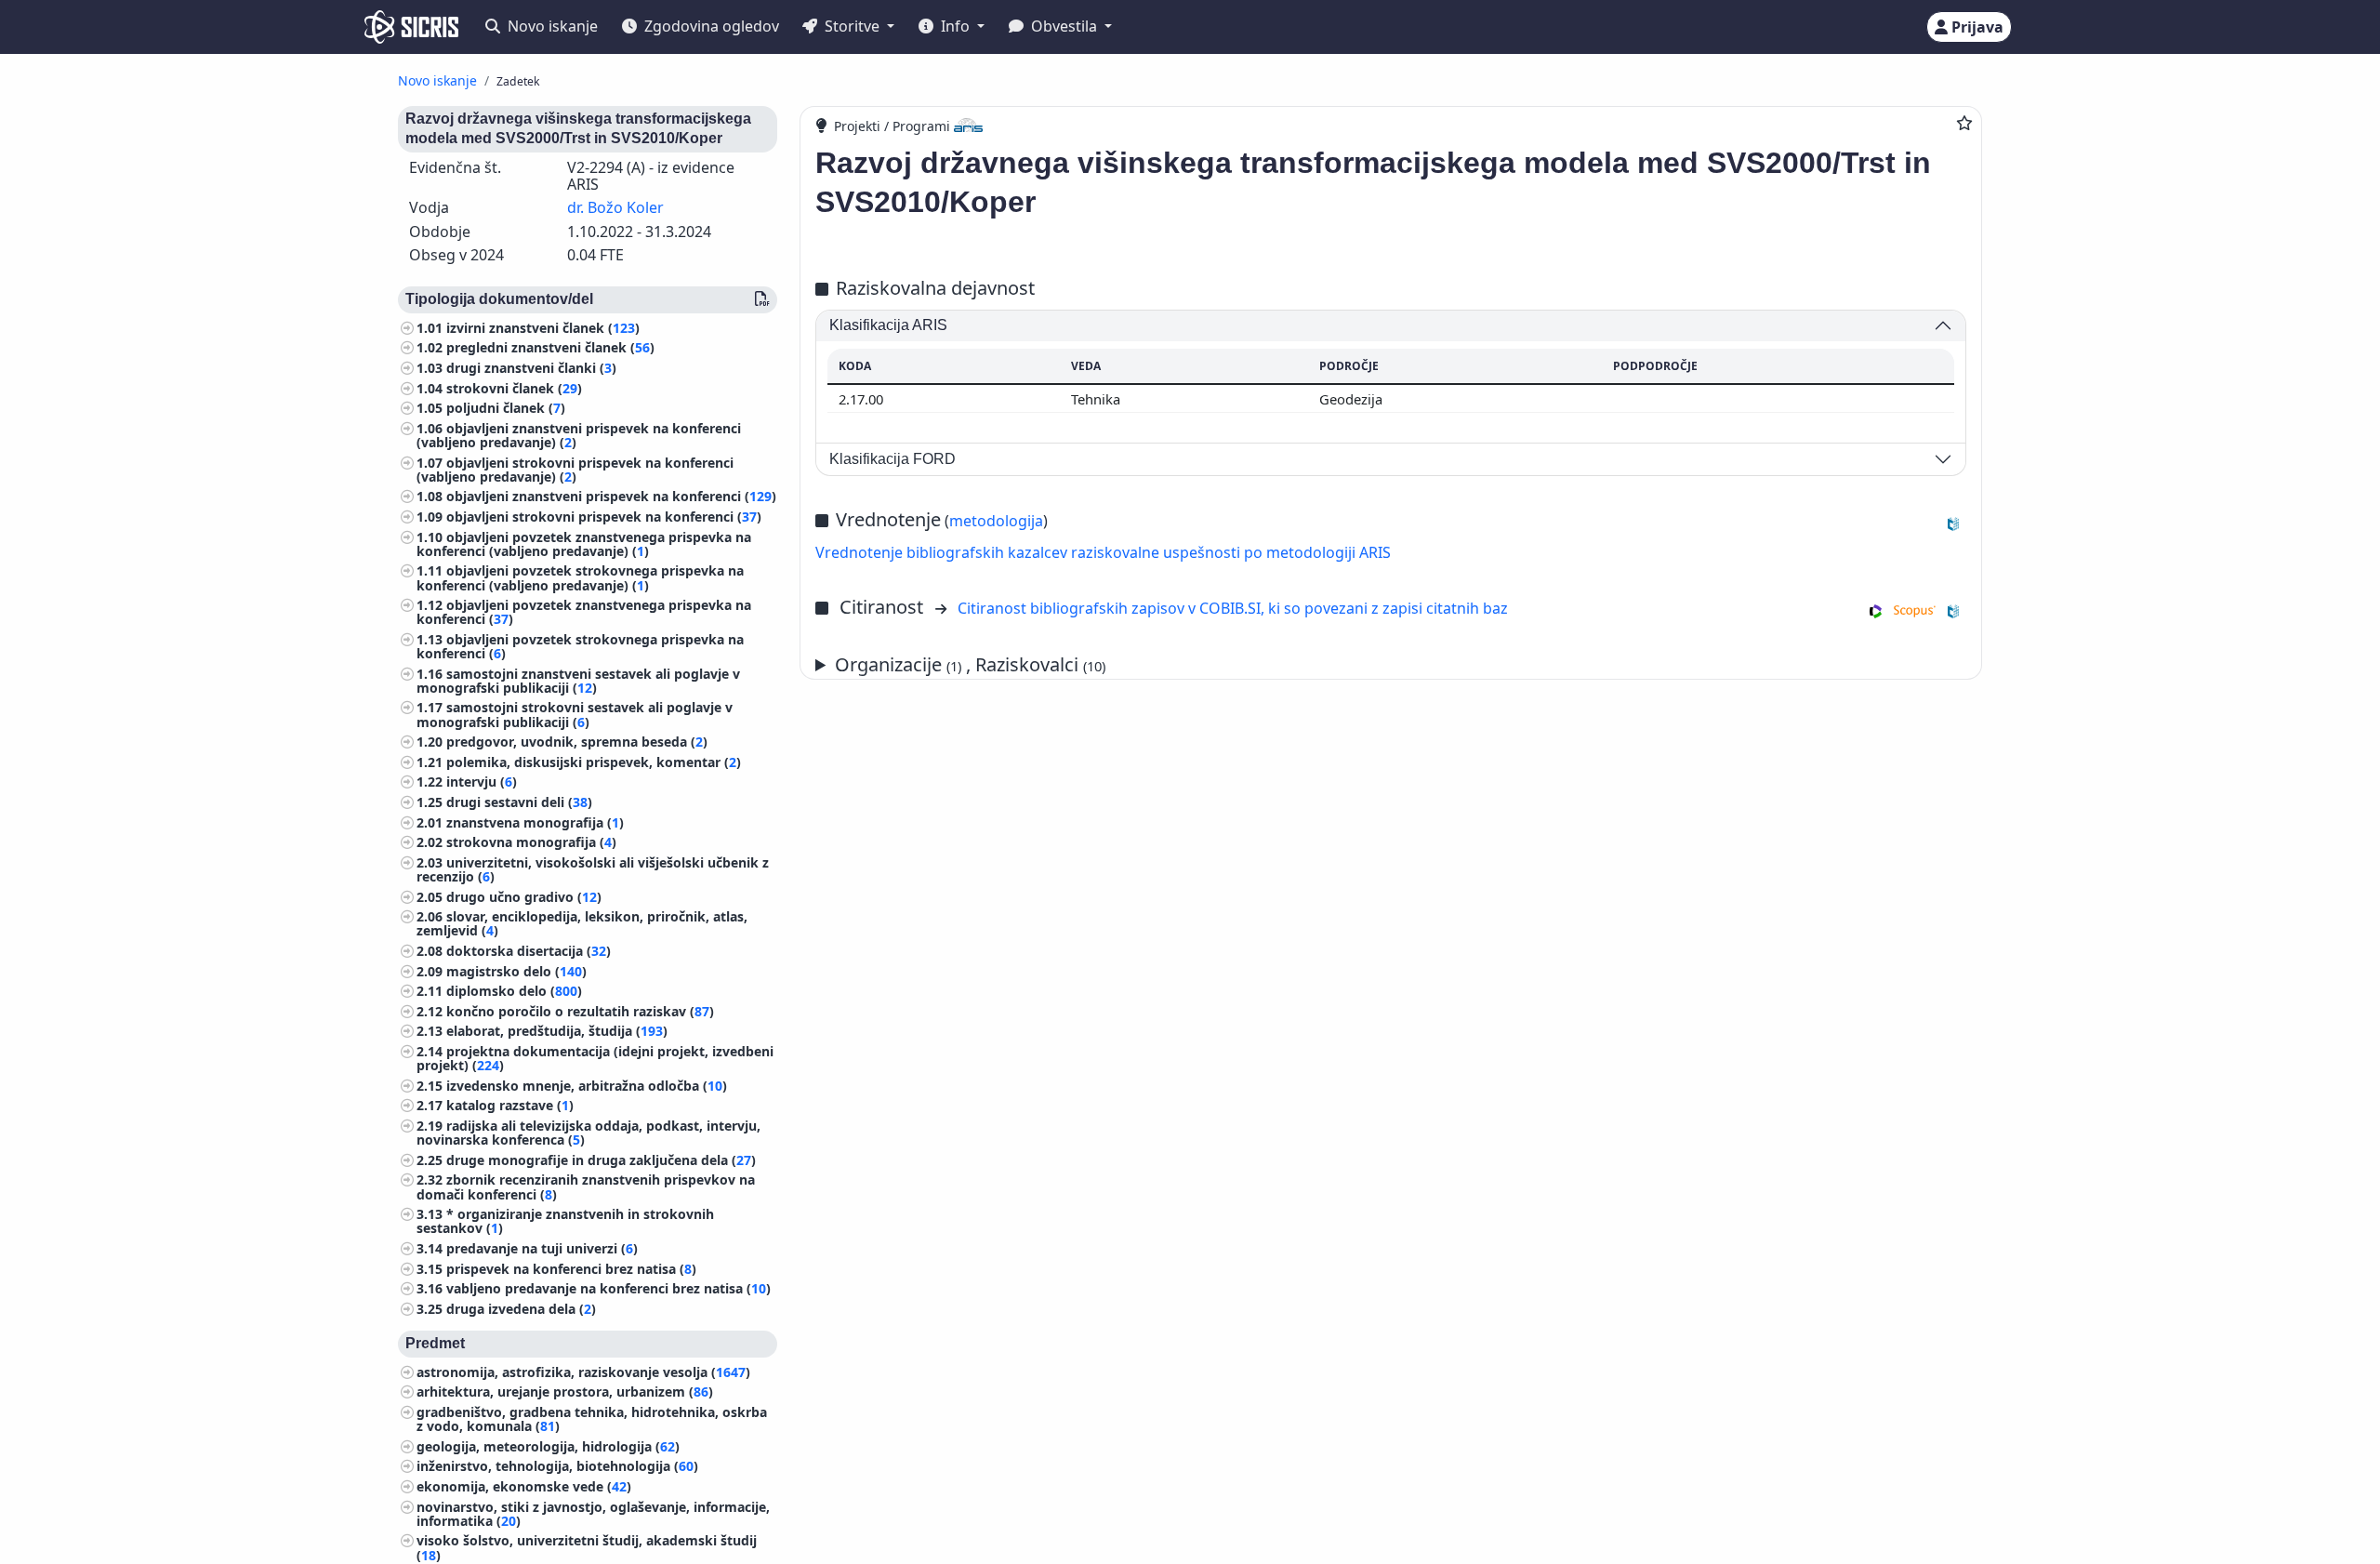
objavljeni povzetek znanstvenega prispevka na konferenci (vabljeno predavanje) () (584, 544)
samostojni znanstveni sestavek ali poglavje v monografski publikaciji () (578, 681)
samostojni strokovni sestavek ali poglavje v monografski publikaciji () (575, 714)
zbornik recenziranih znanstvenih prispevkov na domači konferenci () (586, 1186)
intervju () (482, 782)
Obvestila (1064, 26)
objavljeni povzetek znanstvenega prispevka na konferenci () (584, 612)
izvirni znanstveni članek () (543, 328)
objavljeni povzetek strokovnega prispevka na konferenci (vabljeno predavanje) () (580, 577)
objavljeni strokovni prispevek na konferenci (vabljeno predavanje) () (575, 470)
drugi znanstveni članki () (531, 368)
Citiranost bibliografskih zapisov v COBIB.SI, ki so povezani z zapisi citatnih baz (1233, 608)
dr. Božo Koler (615, 207)
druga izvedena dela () (521, 1309)
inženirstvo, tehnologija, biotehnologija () (557, 1466)
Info (955, 26)
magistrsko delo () (516, 971)
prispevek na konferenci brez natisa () (571, 1269)
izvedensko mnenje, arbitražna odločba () (587, 1086)
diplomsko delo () (514, 991)
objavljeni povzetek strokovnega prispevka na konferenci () (580, 646)
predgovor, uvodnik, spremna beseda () (577, 742)
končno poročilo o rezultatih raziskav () (580, 1011)
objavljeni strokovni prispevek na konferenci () (604, 517)
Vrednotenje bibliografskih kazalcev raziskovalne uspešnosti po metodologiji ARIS (1103, 552)
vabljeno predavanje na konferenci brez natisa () (608, 1288)
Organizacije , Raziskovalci (970, 664)
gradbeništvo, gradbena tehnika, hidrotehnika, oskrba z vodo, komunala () (592, 1419)
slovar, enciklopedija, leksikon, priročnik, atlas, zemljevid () (582, 923)
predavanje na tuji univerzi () (542, 1248)
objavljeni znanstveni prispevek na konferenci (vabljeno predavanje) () (579, 435)
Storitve (852, 26)
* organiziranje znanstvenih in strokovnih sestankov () (565, 1221)
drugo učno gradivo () (524, 897)
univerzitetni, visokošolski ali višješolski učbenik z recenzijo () (593, 869)
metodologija (996, 521)
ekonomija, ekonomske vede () (524, 1486)
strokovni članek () (514, 388)
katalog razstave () (510, 1105)
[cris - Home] (411, 27)
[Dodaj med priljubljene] (1964, 123)
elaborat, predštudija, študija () (557, 1031)
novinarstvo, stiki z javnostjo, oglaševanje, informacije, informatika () (593, 1514)
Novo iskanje (551, 26)
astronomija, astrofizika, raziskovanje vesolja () (583, 1372)
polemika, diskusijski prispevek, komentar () (594, 762)
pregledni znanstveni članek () (550, 347)
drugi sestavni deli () (519, 802)
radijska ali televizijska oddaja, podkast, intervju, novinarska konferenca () (588, 1133)
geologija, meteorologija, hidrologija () (548, 1446)
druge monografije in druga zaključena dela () (601, 1160)
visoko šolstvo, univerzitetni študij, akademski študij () (587, 1547)
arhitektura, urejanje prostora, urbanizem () (565, 1392)
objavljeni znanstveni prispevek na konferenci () (611, 496)
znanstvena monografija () (535, 822)
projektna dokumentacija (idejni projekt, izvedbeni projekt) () (595, 1058)
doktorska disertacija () (529, 951)
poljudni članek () (506, 408)
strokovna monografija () (531, 842)
